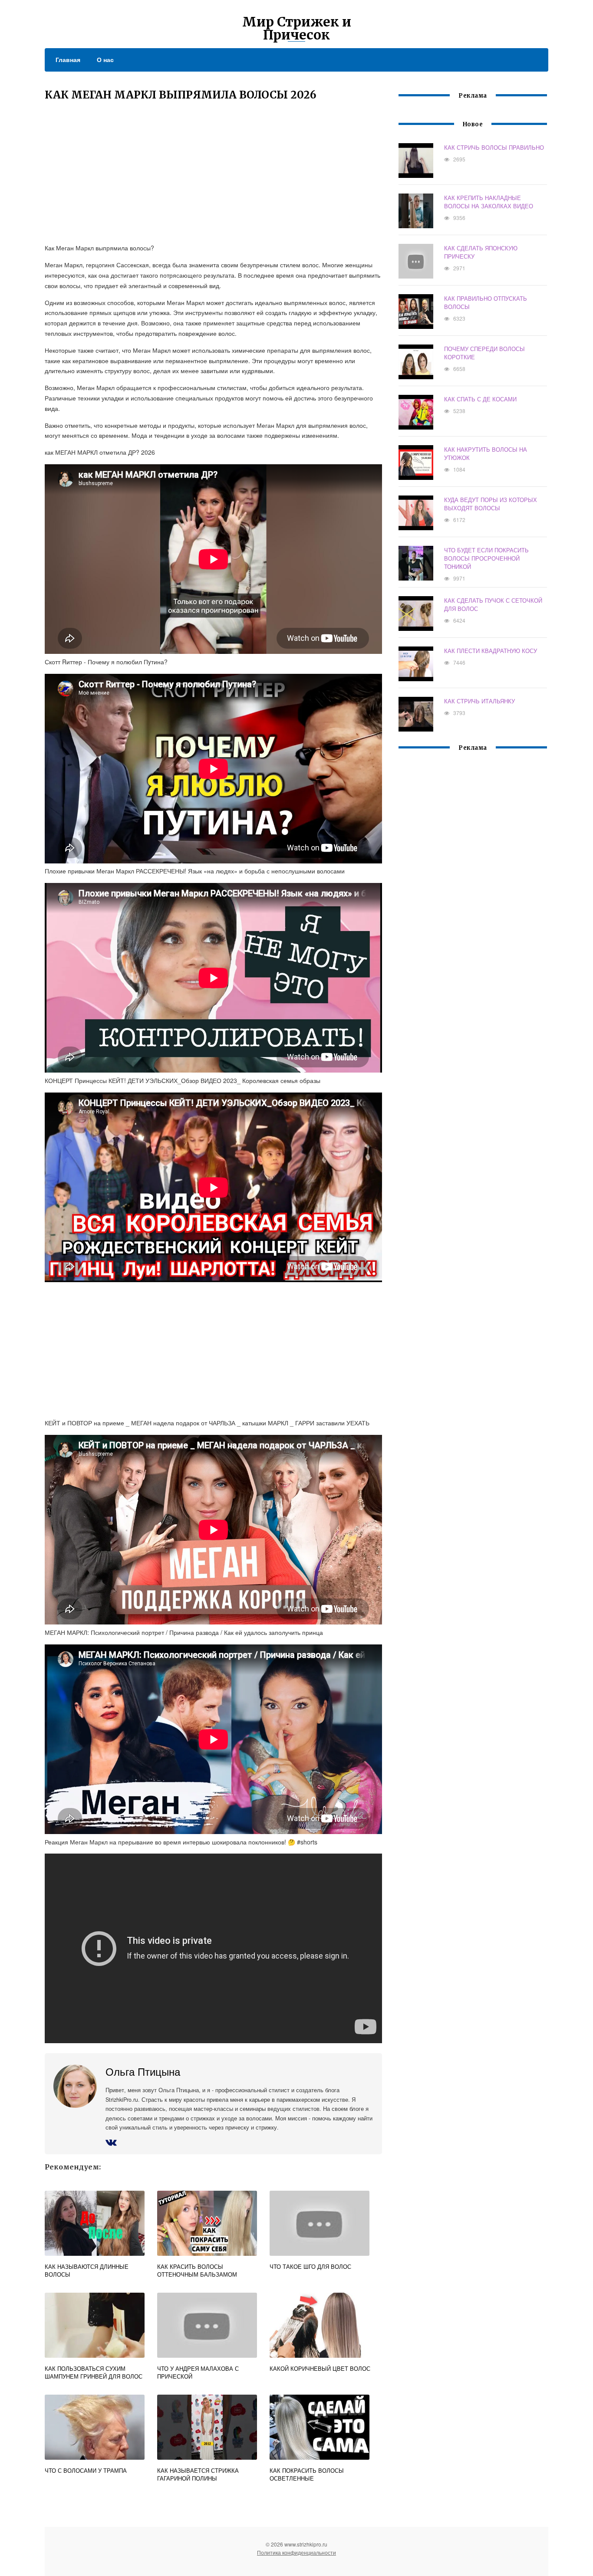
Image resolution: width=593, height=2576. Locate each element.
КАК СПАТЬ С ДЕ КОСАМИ (480, 399)
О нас (105, 59)
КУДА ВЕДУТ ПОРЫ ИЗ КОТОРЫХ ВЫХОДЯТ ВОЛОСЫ (491, 504)
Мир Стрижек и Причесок (297, 28)
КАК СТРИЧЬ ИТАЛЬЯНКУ (479, 701)
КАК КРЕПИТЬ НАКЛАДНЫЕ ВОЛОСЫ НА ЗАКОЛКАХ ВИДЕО (489, 202)
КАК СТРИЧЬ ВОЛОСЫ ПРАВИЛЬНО (494, 147)
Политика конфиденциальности (296, 2552)
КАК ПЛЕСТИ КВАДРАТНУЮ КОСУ (491, 651)
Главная (68, 59)
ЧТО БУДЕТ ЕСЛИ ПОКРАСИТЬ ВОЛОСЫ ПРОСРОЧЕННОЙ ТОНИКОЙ (486, 558)
